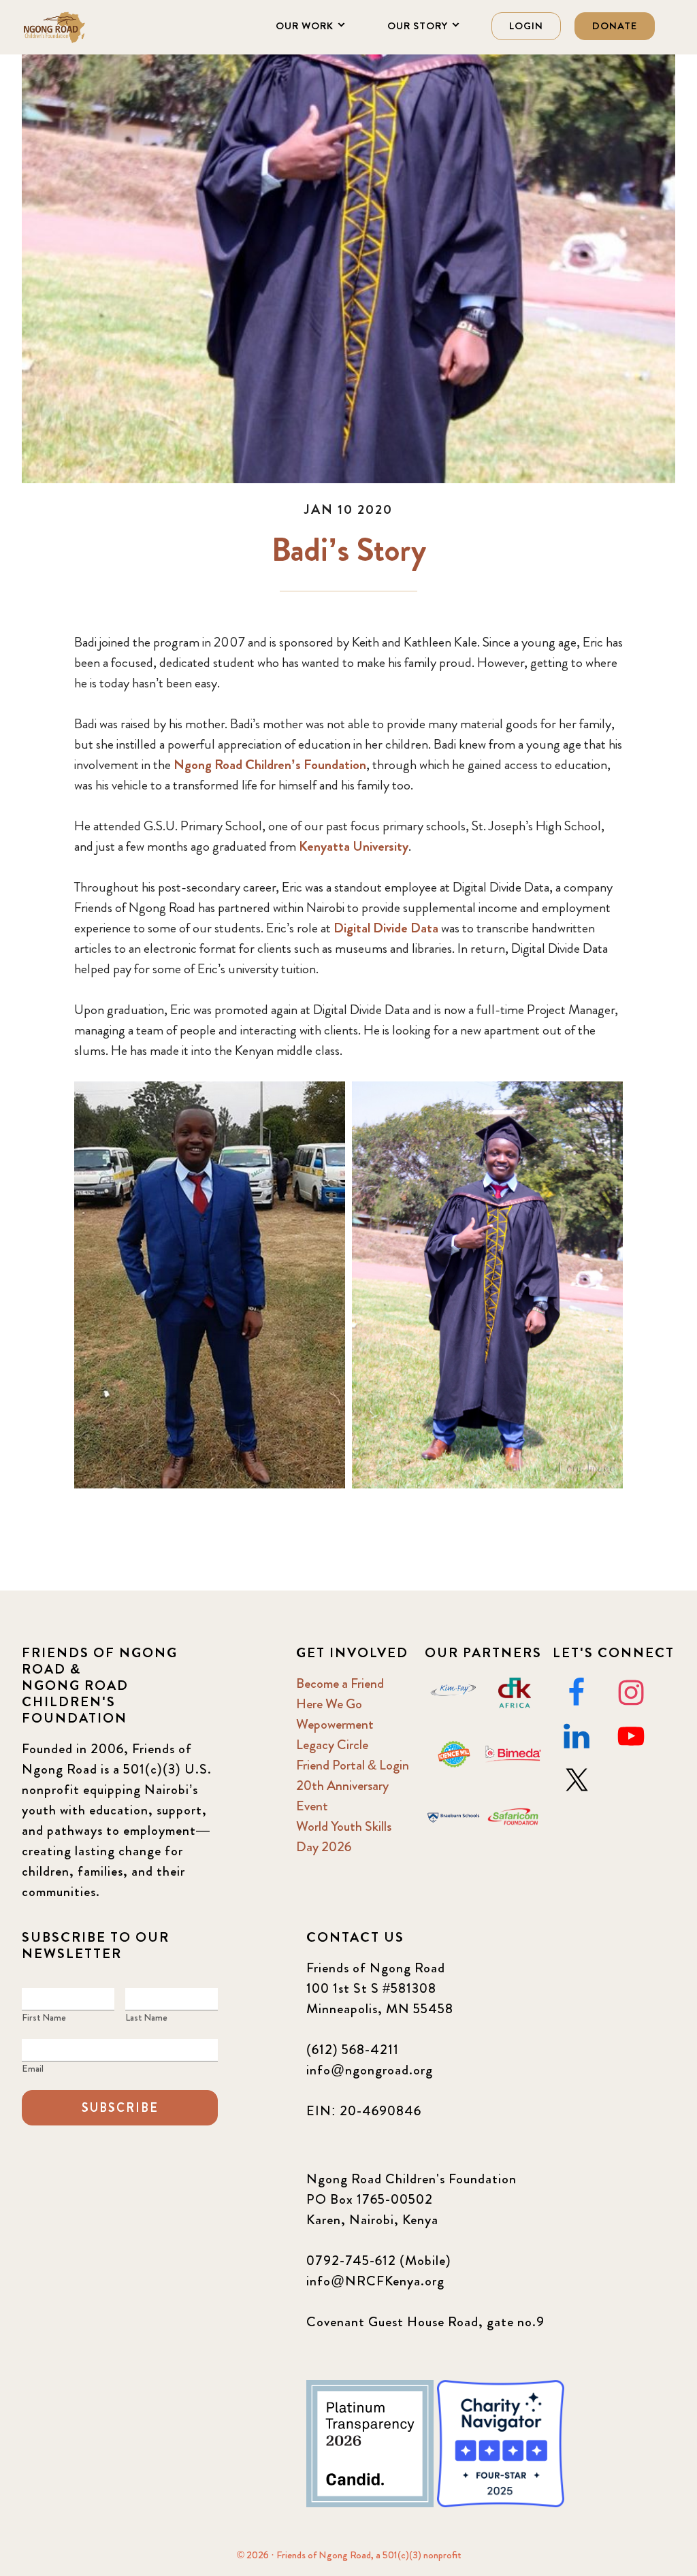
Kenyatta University (354, 846)
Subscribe (120, 2108)
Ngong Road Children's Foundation (90, 27)
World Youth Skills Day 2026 (344, 1837)
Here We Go (329, 1704)
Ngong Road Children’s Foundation (270, 765)
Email (33, 2068)
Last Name (146, 2017)
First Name (44, 2017)
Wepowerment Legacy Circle (335, 1734)
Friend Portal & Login (353, 1765)
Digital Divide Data (386, 928)
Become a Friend (340, 1683)
